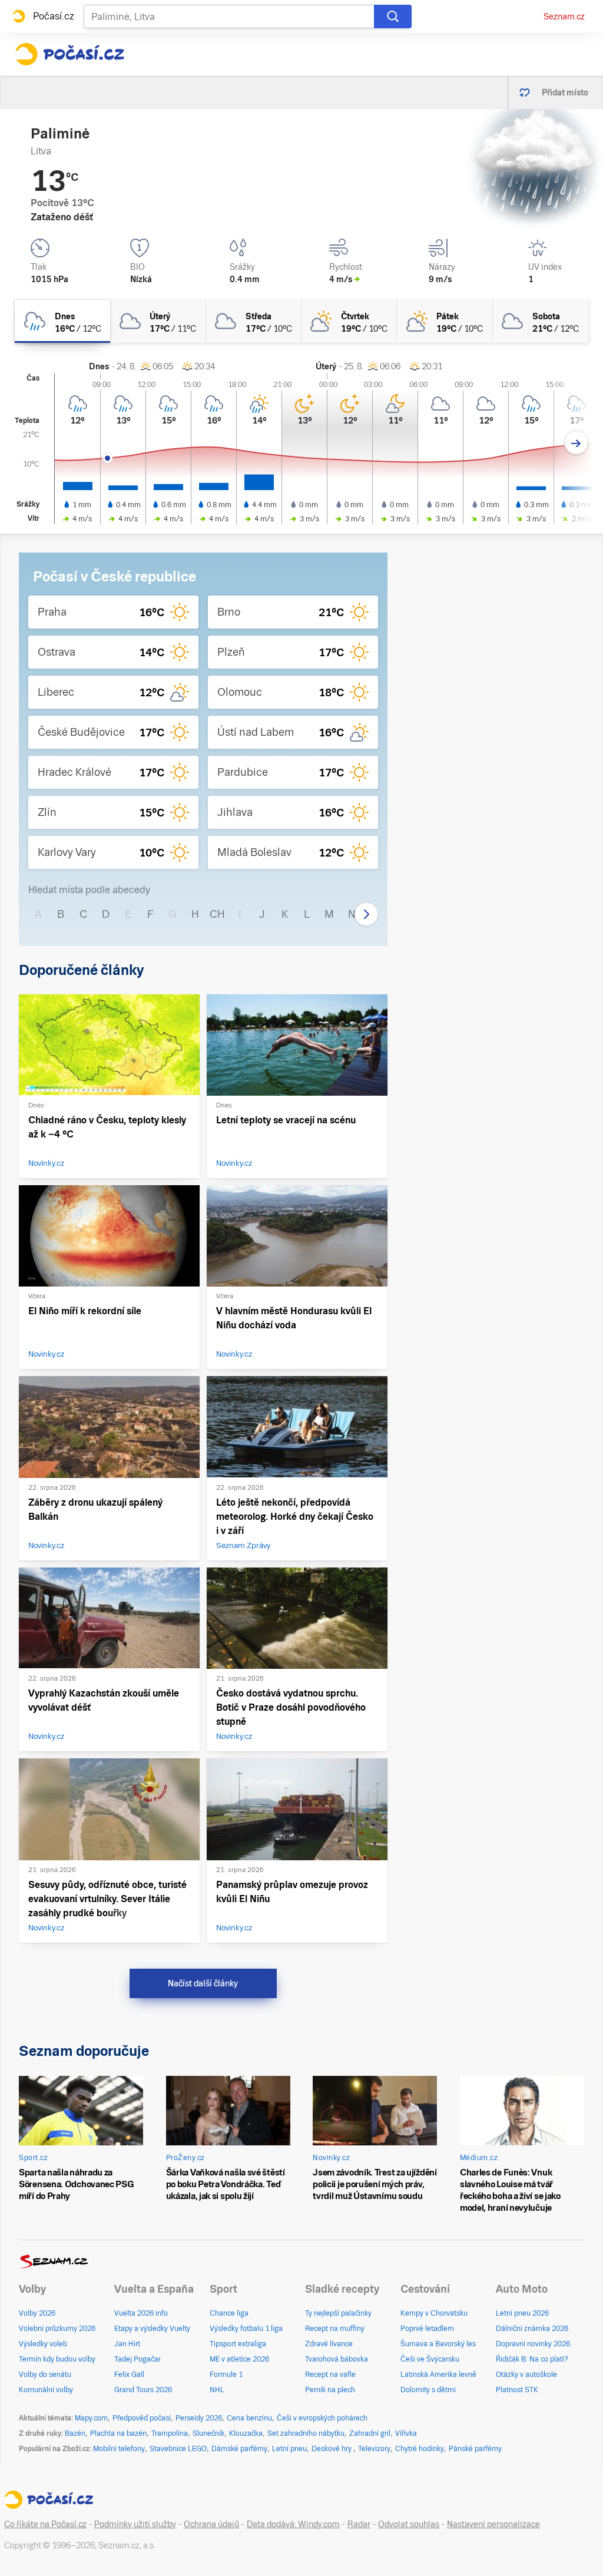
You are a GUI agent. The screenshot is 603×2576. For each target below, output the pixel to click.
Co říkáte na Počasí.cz (45, 2524)
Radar (359, 2524)
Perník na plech (330, 2390)
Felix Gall (129, 2375)
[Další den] (576, 443)
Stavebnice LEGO (178, 2449)
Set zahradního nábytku (306, 2433)
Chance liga (229, 2313)
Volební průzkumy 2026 (57, 2329)
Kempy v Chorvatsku (434, 2313)
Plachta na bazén (118, 2433)
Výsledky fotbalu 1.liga (246, 2329)
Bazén (75, 2433)
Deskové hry (332, 2449)
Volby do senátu (45, 2375)
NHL (217, 2390)
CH (217, 914)
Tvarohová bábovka (337, 2359)
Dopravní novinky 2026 (533, 2344)
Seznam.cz (564, 16)
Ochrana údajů (211, 2524)
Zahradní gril (370, 2433)
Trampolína (170, 2433)
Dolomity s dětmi (428, 2390)
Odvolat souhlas (409, 2524)
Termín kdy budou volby (57, 2359)
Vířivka (406, 2433)
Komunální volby (46, 2390)
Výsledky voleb (43, 2344)
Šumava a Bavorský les (438, 2344)
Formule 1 (226, 2375)
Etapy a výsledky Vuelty (152, 2329)
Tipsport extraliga (238, 2344)
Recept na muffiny (335, 2329)
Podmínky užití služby (135, 2524)
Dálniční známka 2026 (532, 2329)
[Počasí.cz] (69, 54)
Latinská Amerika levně (438, 2375)
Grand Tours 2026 (143, 2390)
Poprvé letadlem (427, 2329)
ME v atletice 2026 (239, 2359)
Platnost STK (517, 2390)
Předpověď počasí (142, 2418)
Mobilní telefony (119, 2449)
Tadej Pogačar (138, 2359)
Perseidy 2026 (199, 2418)
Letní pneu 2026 (522, 2313)
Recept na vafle (330, 2375)
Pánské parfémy (475, 2449)
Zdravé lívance (329, 2344)
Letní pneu (289, 2449)
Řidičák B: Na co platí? (532, 2359)
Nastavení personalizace (493, 2524)
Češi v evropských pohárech (322, 2418)
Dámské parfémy (239, 2449)
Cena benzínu (249, 2418)
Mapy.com (91, 2418)
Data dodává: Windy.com (293, 2524)
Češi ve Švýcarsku (430, 2359)
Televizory (374, 2449)
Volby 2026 (37, 2313)
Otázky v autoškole (526, 2375)
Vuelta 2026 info (141, 2313)
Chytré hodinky (420, 2449)
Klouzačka (246, 2433)
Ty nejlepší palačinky (338, 2313)
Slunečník (208, 2433)
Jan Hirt (127, 2344)
